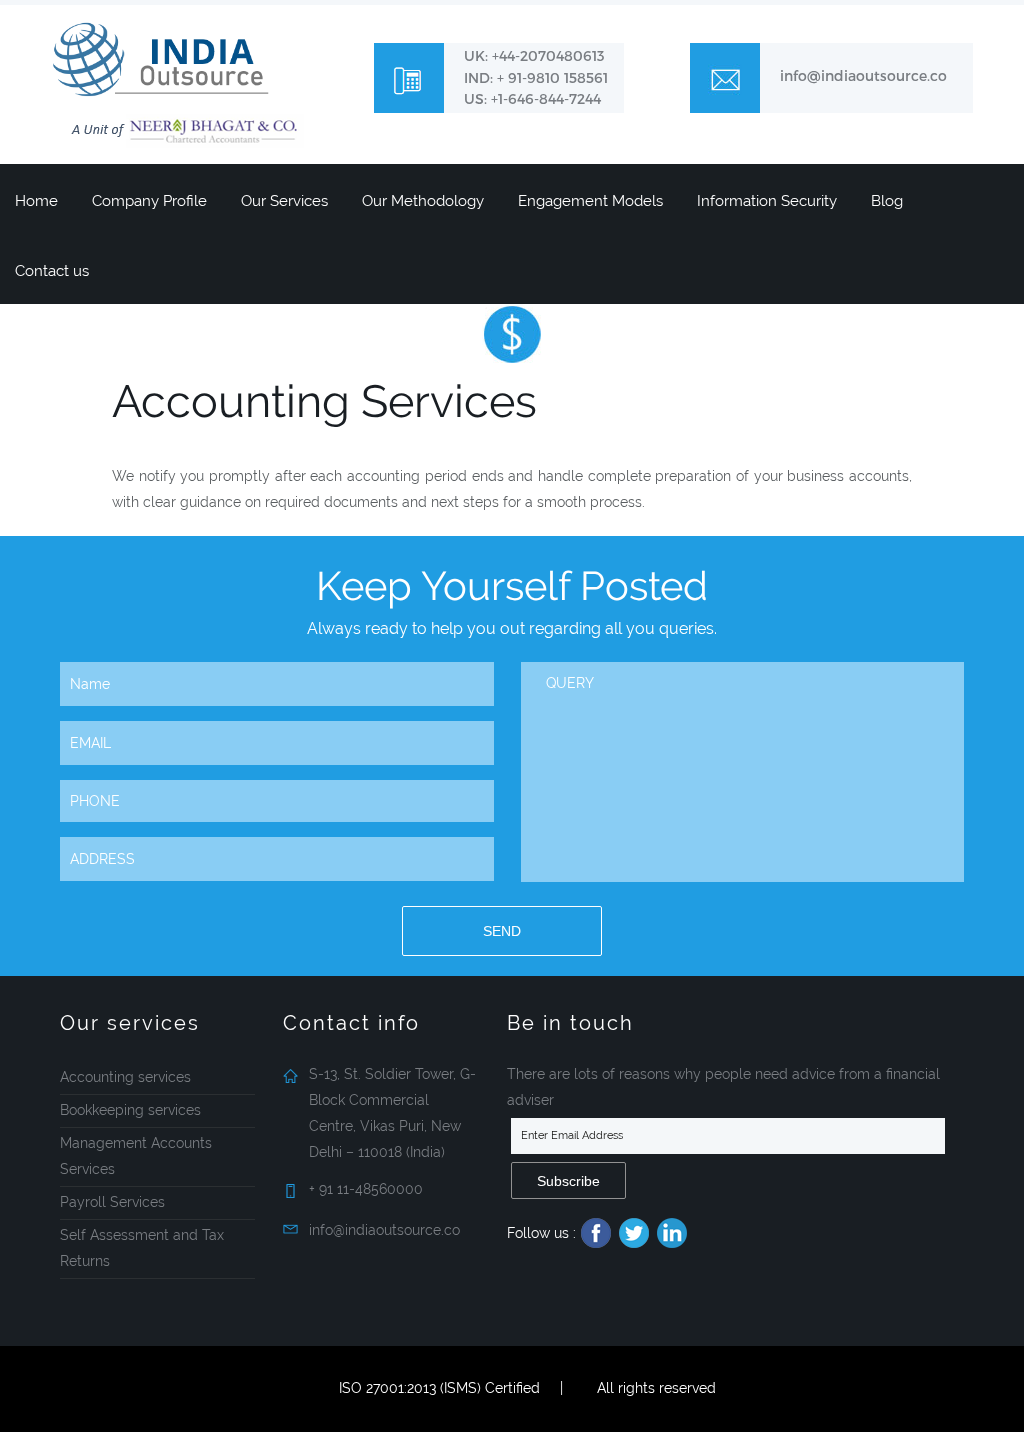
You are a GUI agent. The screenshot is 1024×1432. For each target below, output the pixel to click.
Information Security (767, 201)
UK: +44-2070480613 (534, 55)
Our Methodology (423, 201)
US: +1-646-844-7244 (532, 98)
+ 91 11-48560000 (366, 1189)
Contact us (52, 271)
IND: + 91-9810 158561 (536, 77)
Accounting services (125, 1077)
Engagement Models (590, 201)
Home (36, 201)
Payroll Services (112, 1202)
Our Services (284, 201)
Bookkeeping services (130, 1110)
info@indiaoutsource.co (863, 75)
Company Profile (149, 201)
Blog (887, 201)
